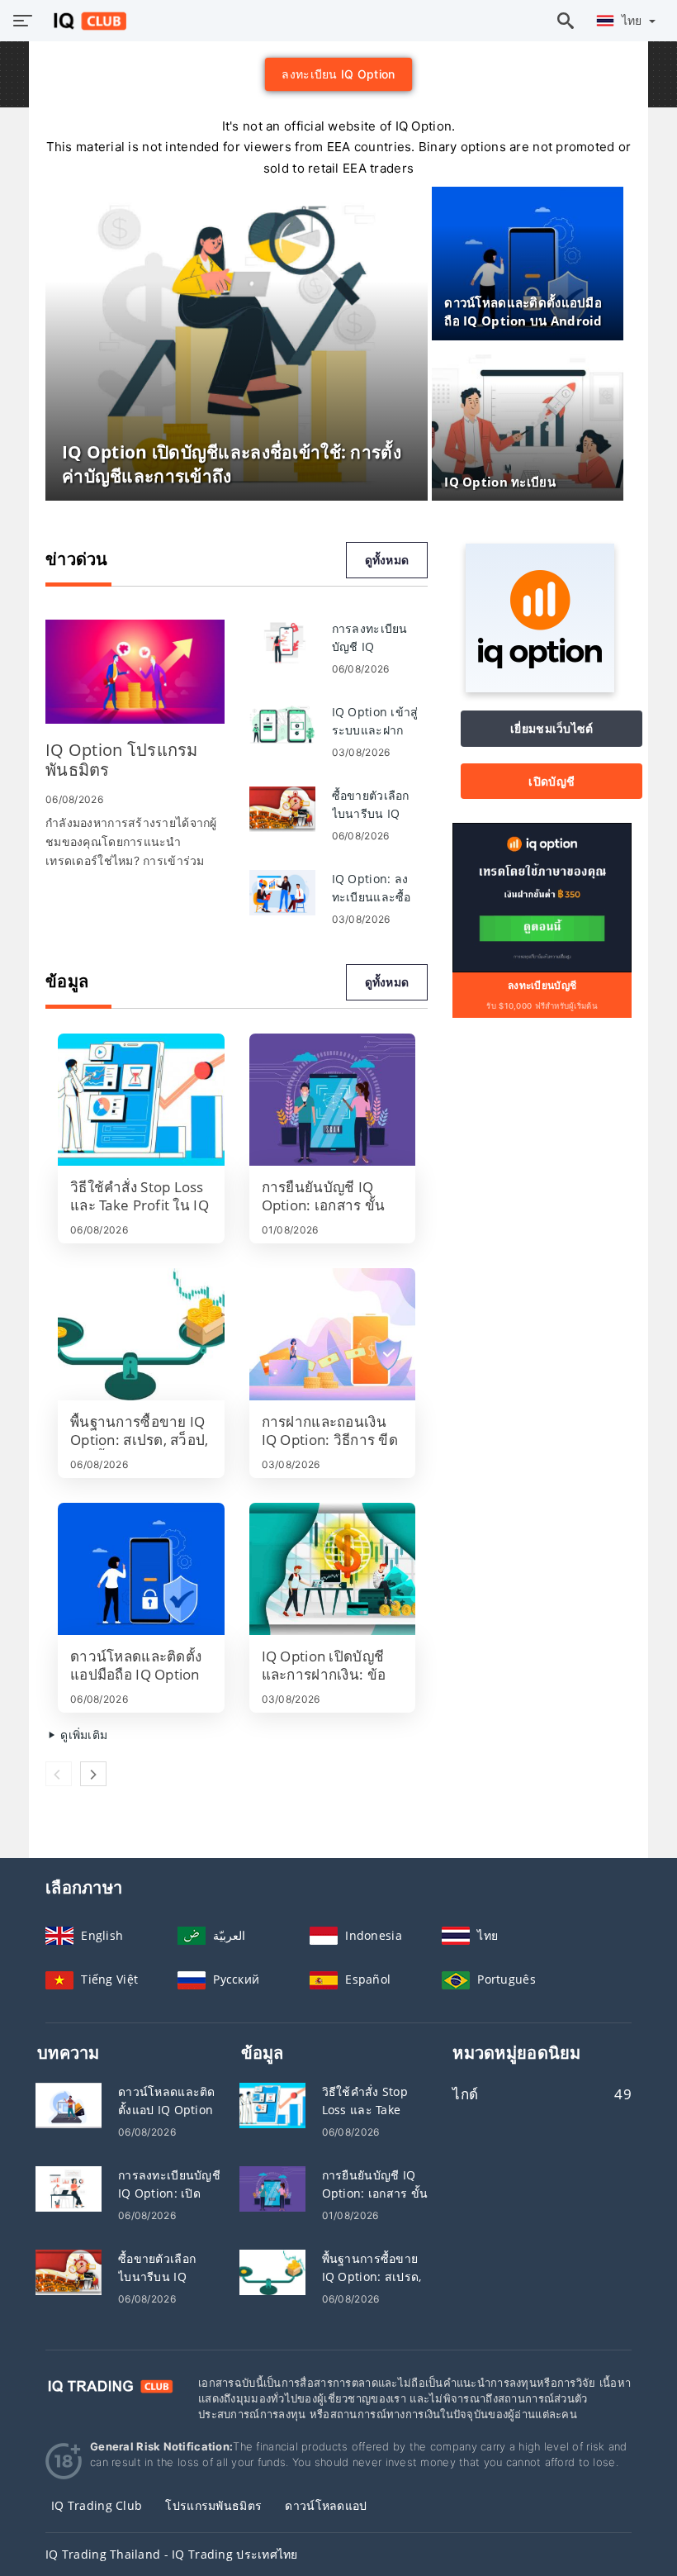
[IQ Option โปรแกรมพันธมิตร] (135, 672)
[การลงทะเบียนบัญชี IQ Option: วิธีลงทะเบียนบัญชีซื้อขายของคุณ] (282, 641)
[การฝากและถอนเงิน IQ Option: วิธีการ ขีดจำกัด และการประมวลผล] (333, 1334)
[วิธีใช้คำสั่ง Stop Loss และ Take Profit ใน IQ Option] (141, 1100)
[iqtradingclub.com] (85, 21)
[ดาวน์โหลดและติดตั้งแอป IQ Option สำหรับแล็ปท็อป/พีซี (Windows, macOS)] (69, 2105)
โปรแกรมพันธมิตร (213, 2505)
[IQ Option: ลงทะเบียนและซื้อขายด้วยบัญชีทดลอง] (282, 891)
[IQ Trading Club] (109, 2385)
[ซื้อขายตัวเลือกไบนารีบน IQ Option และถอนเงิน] (282, 808)
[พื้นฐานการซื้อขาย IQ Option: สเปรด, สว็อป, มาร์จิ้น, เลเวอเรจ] (141, 1334)
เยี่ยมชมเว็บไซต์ (552, 728)
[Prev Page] (59, 1774)
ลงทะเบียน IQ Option (338, 74)
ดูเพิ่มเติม (82, 1735)
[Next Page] (93, 1774)
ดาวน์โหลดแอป (326, 2505)
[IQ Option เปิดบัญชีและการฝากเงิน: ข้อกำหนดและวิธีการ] (333, 1569)
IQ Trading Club (97, 2505)
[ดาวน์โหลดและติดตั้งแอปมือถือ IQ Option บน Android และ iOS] (141, 1569)
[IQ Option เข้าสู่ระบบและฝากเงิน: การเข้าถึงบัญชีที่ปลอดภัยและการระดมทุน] (282, 724)
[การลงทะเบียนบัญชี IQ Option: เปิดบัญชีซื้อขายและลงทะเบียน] (69, 2188)
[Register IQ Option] (542, 897)
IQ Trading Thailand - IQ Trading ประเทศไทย (172, 2554)
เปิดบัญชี (552, 781)
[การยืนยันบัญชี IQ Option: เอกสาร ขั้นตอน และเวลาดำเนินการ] (333, 1100)
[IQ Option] (540, 688)
